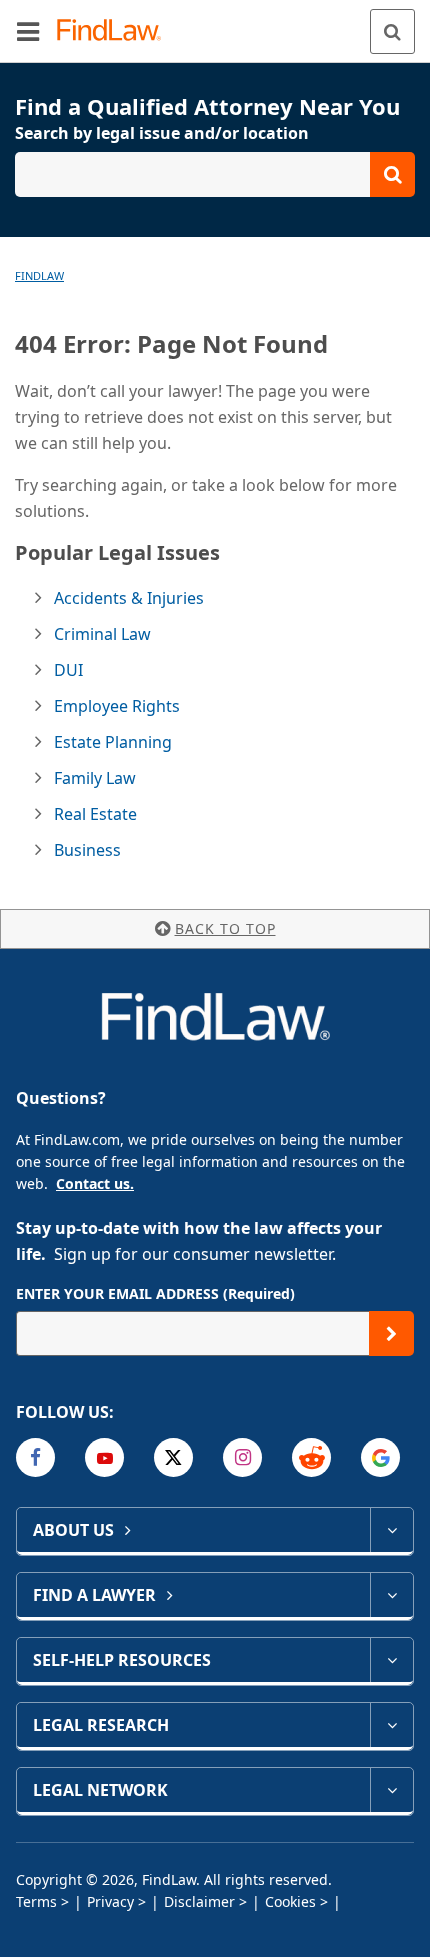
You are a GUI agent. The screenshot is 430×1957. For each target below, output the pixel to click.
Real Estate (95, 814)
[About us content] (391, 1530)
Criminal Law (102, 634)
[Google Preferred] (380, 1457)
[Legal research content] (391, 1725)
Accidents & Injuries (129, 598)
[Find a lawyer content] (391, 1595)
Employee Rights (117, 706)
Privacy (110, 1901)
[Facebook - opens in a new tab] (35, 1457)
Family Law (95, 778)
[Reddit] (311, 1457)
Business (87, 850)
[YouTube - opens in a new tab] (104, 1457)
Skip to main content (215, 23)
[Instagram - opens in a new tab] (242, 1457)
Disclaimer (199, 1901)
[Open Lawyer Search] (215, 174)
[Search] (392, 31)
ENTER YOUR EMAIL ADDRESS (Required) (155, 1293)
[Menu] (28, 31)
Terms (36, 1901)
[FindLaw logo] (115, 31)
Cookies (290, 1901)
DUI (68, 670)
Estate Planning (113, 742)
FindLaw (39, 275)
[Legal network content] (391, 1790)
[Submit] (391, 1333)
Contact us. (95, 1183)
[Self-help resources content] (391, 1660)
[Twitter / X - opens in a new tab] (173, 1457)
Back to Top (225, 928)
